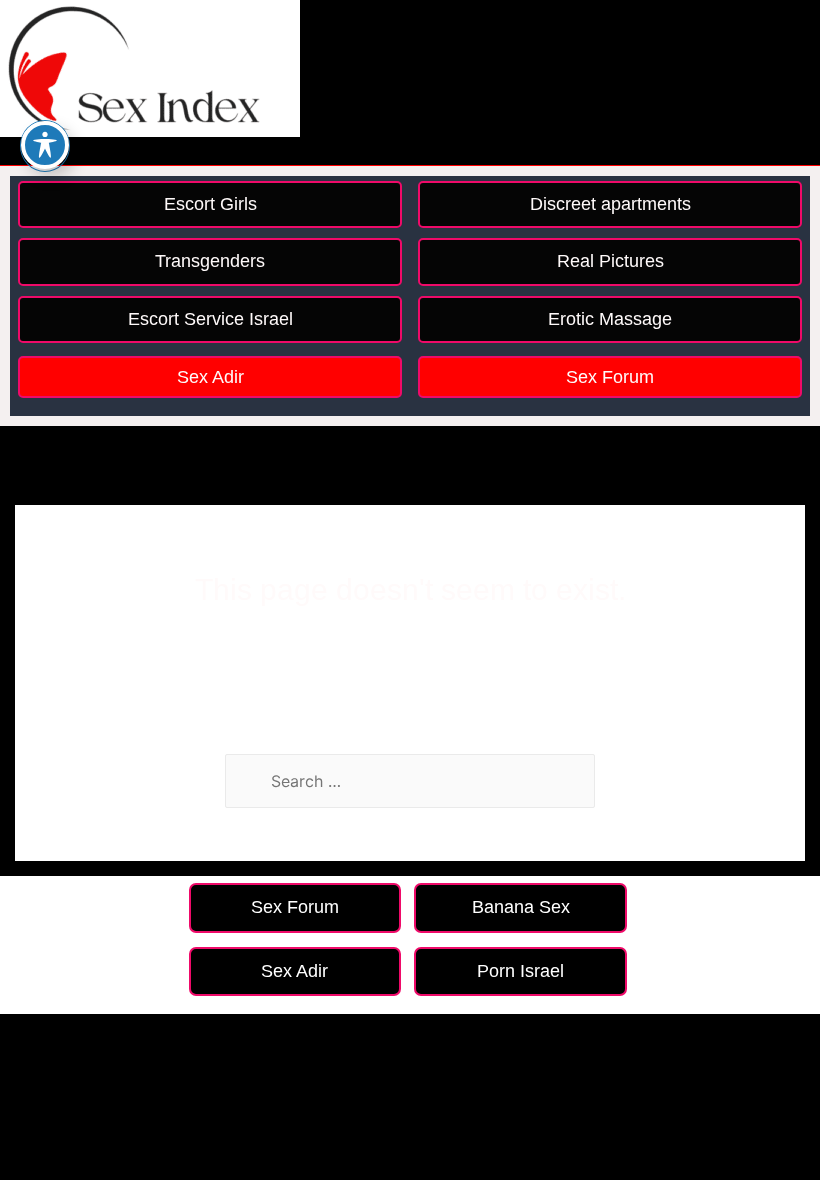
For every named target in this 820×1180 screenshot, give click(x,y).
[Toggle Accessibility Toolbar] (45, 145)
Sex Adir (210, 377)
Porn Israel (520, 971)
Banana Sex (521, 907)
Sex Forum (610, 377)
